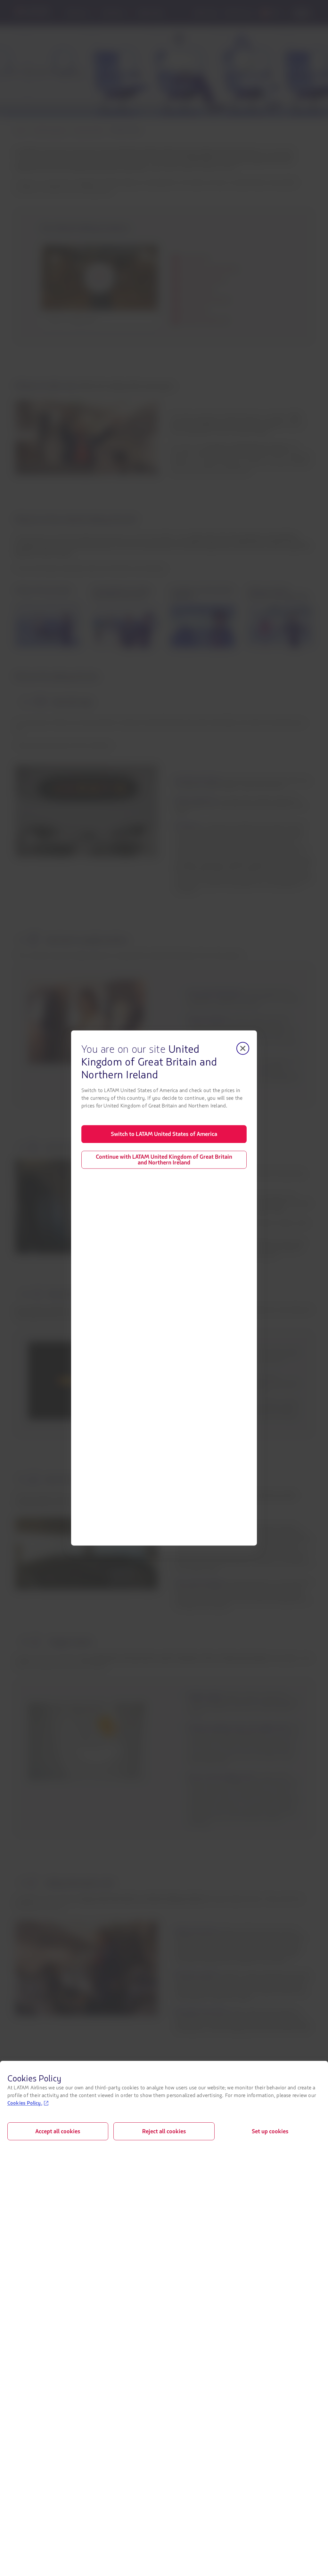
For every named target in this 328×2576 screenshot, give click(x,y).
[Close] (243, 1048)
